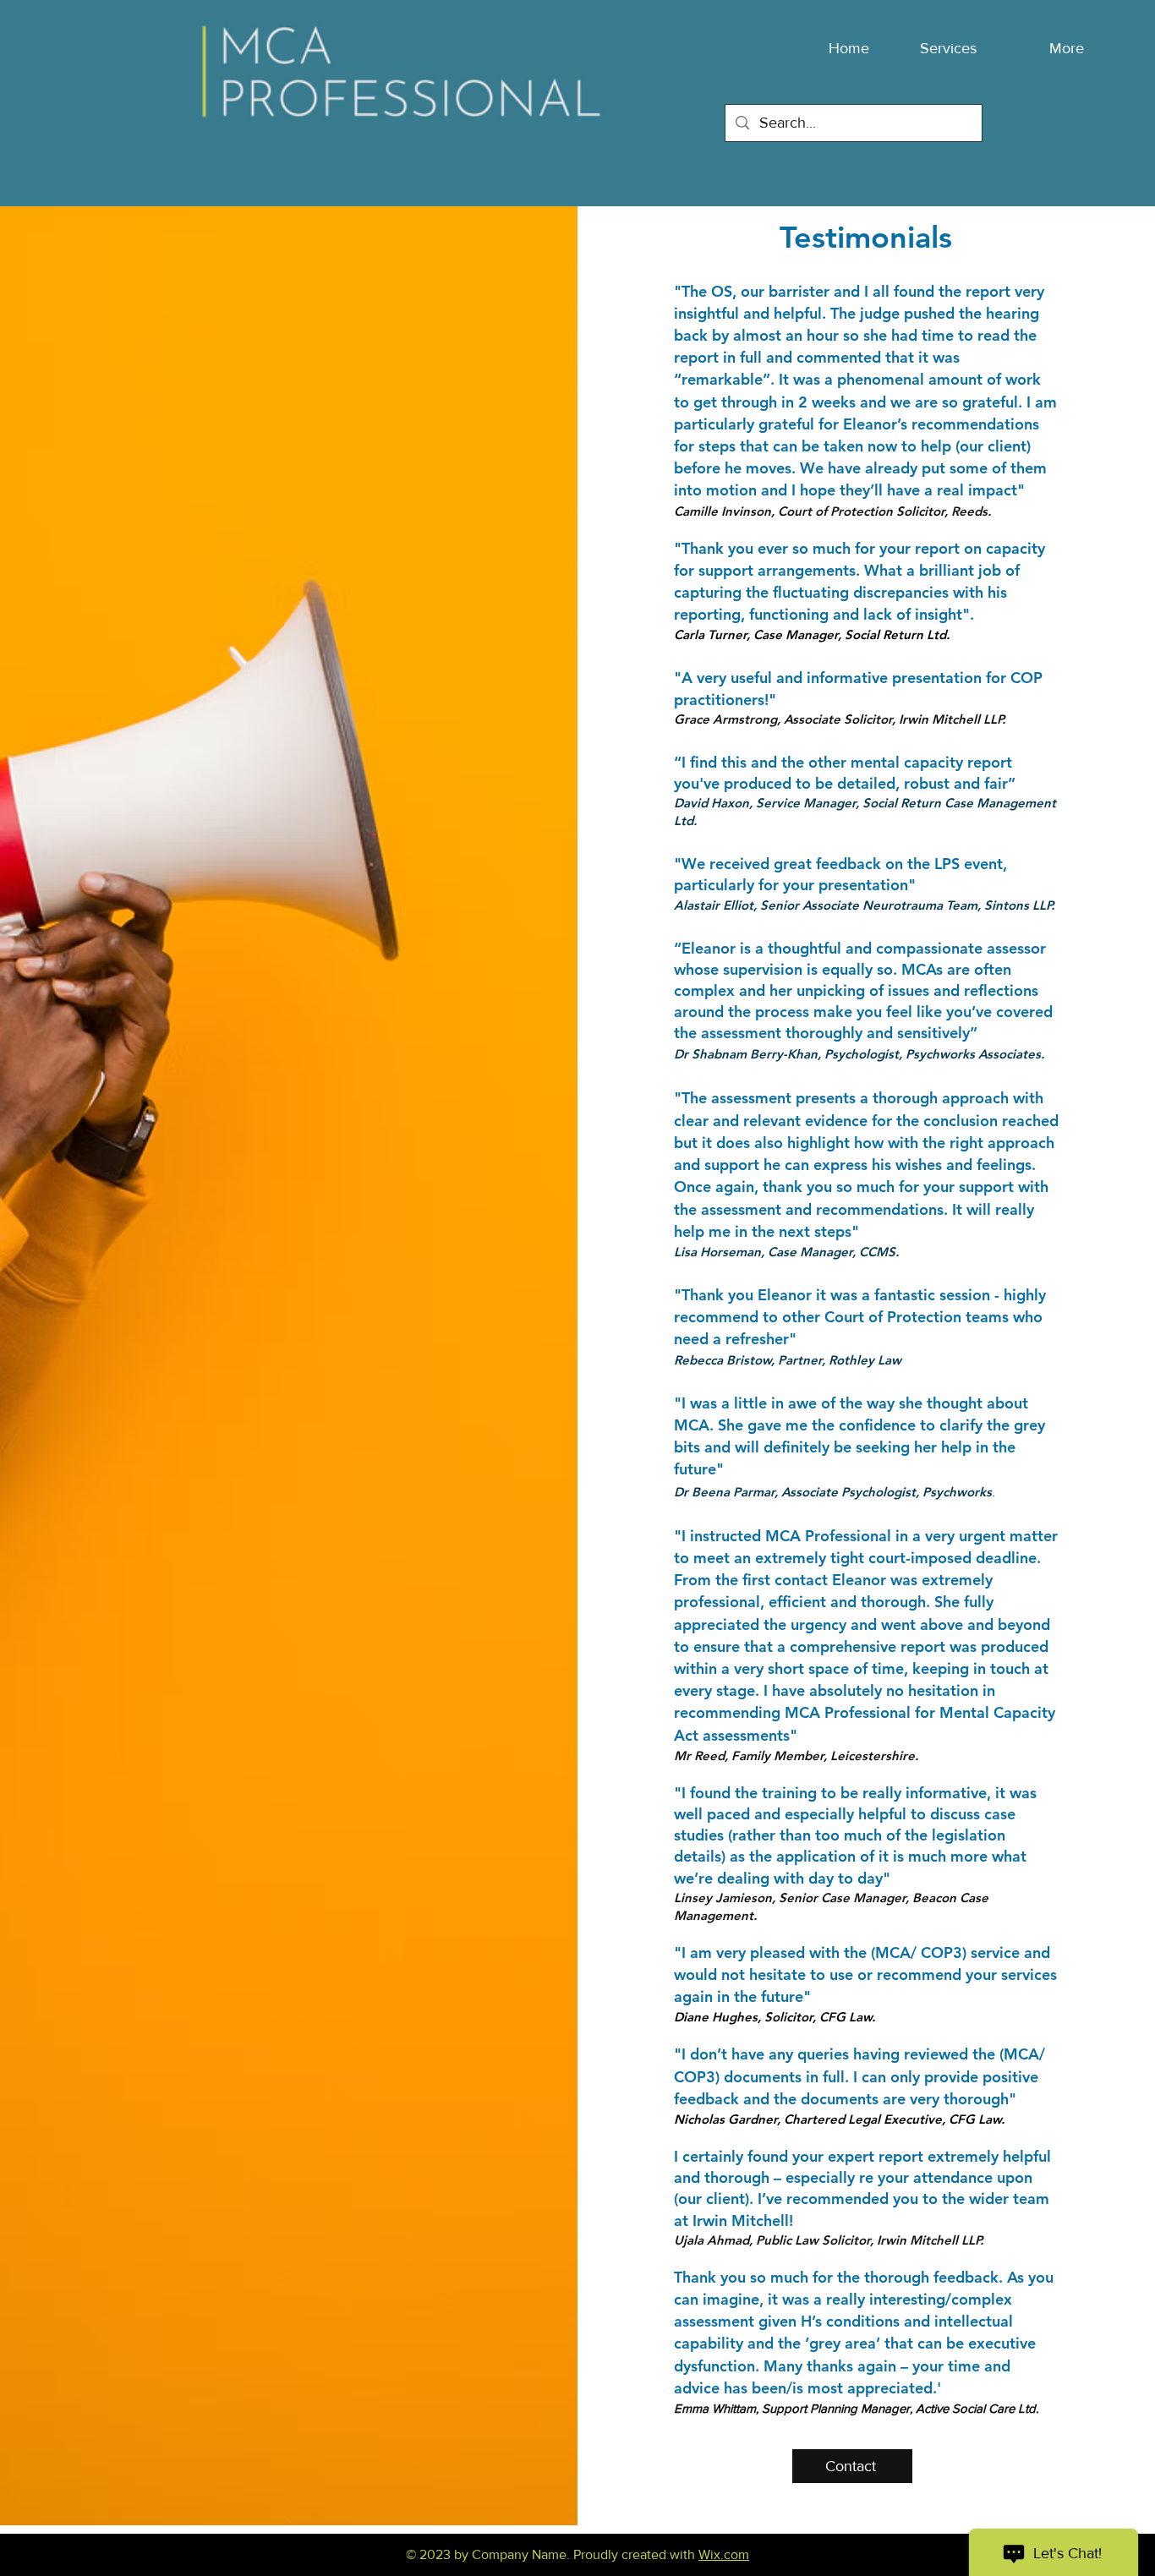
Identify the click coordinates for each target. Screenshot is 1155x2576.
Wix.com (724, 2554)
